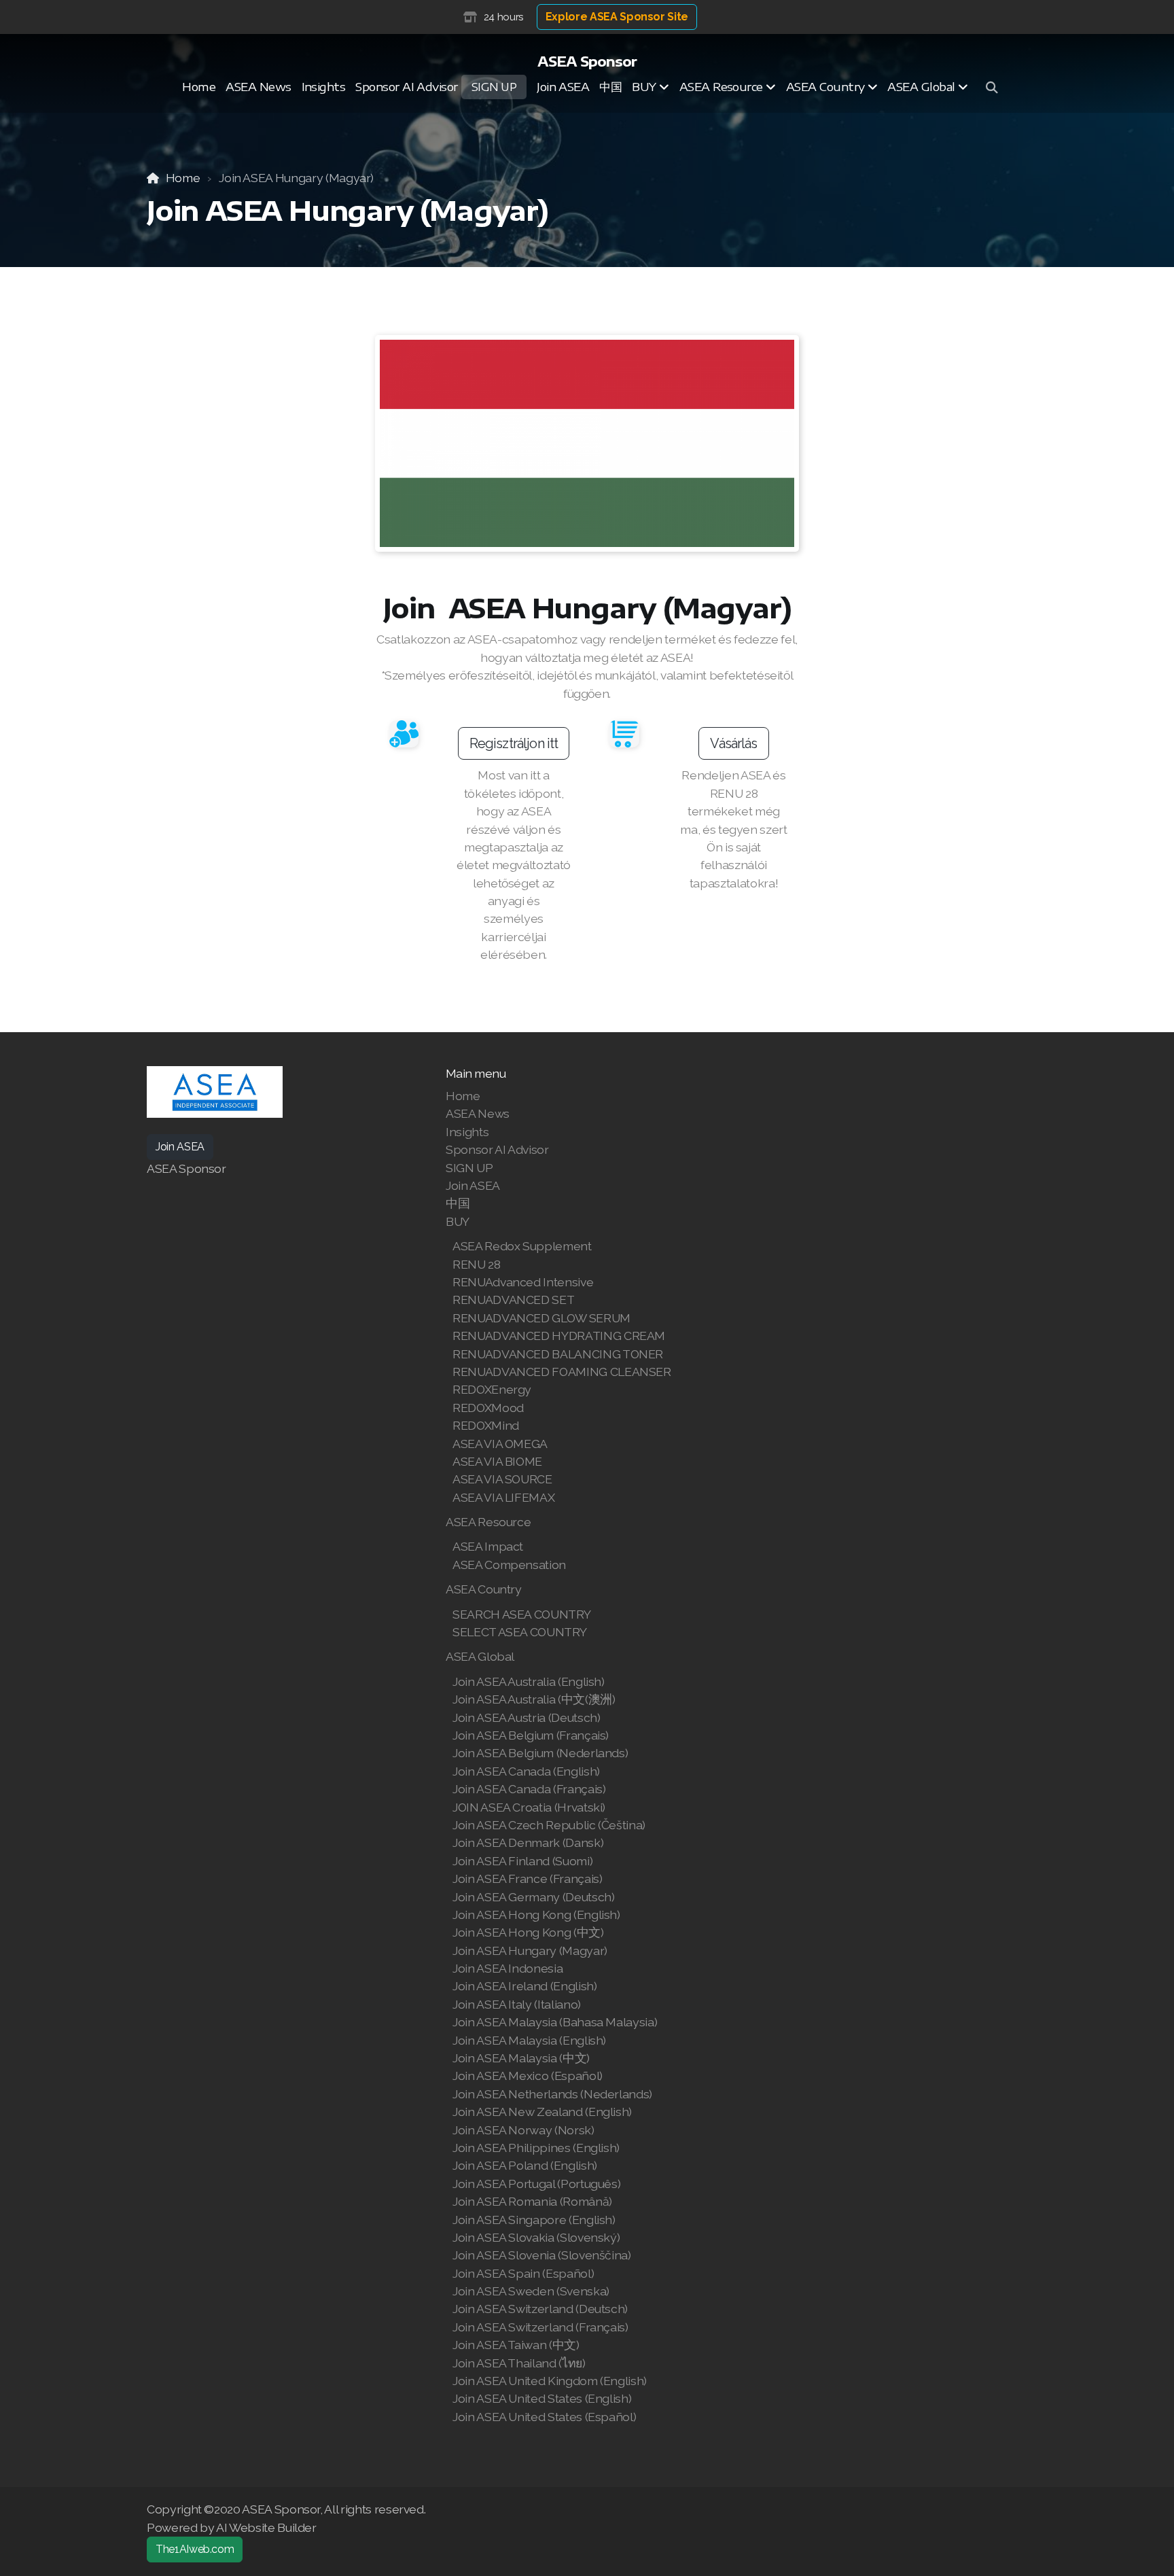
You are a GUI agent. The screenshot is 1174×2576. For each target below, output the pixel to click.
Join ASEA (180, 1147)
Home (183, 178)
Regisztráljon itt (514, 743)
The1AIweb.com (195, 2549)
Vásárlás (733, 743)
